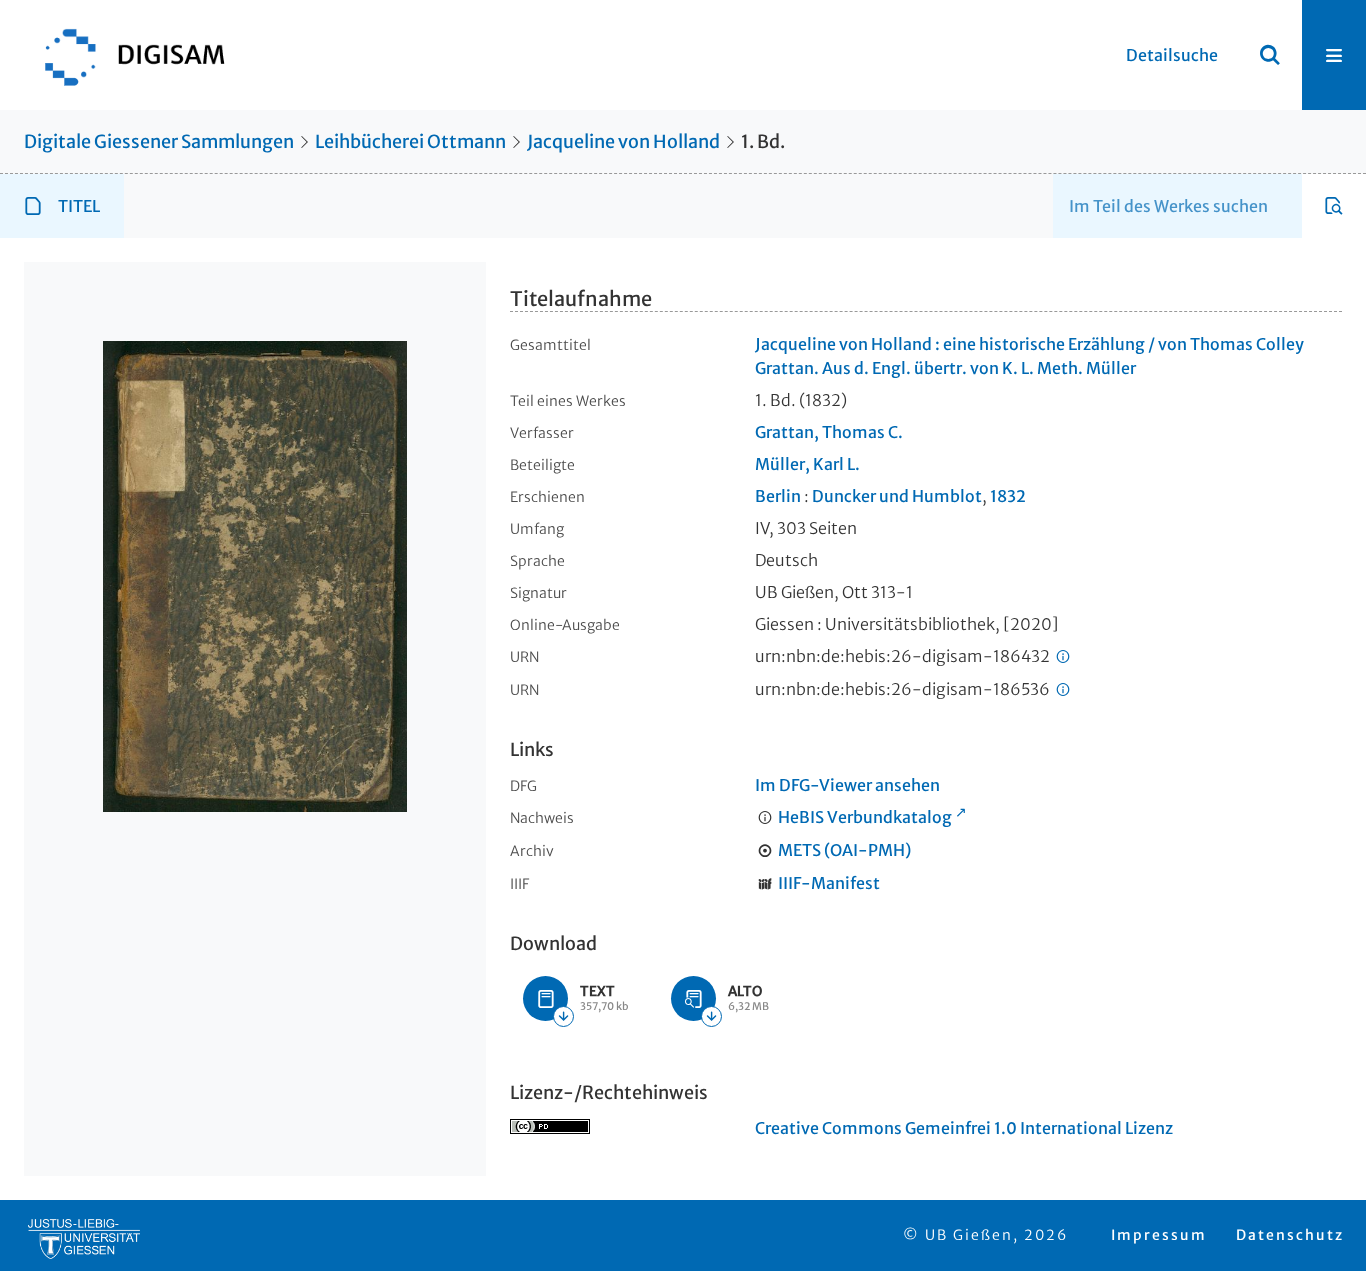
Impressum (1159, 1235)
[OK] (1270, 55)
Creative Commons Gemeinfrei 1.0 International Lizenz (964, 1128)
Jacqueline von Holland (623, 141)
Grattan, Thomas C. (829, 432)
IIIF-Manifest (829, 883)
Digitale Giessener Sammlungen (159, 141)
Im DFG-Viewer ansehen (847, 785)
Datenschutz (1290, 1235)
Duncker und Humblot (897, 496)
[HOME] (125, 55)
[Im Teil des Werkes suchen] (1334, 206)
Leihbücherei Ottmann (410, 141)
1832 (1008, 496)
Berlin (778, 496)
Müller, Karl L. (807, 464)
